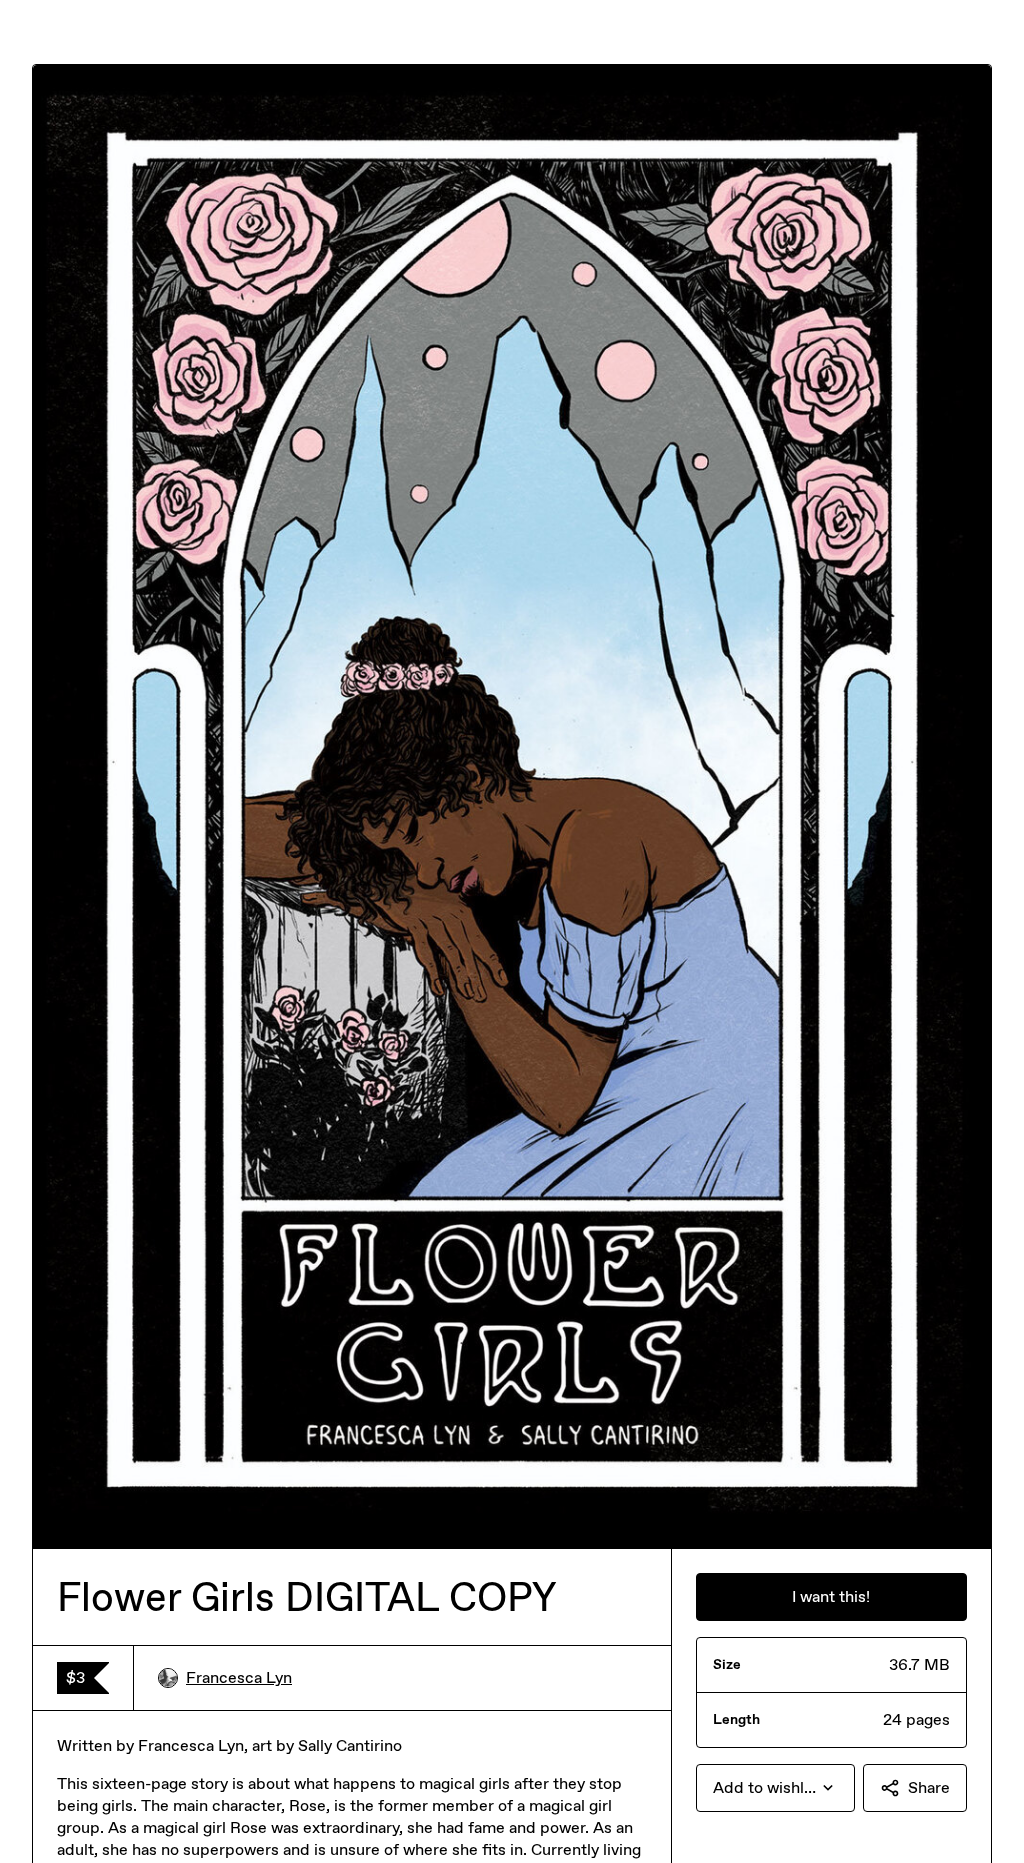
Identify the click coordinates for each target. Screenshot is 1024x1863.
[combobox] (775, 1788)
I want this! (831, 1596)
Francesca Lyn (239, 1677)
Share (929, 1787)
